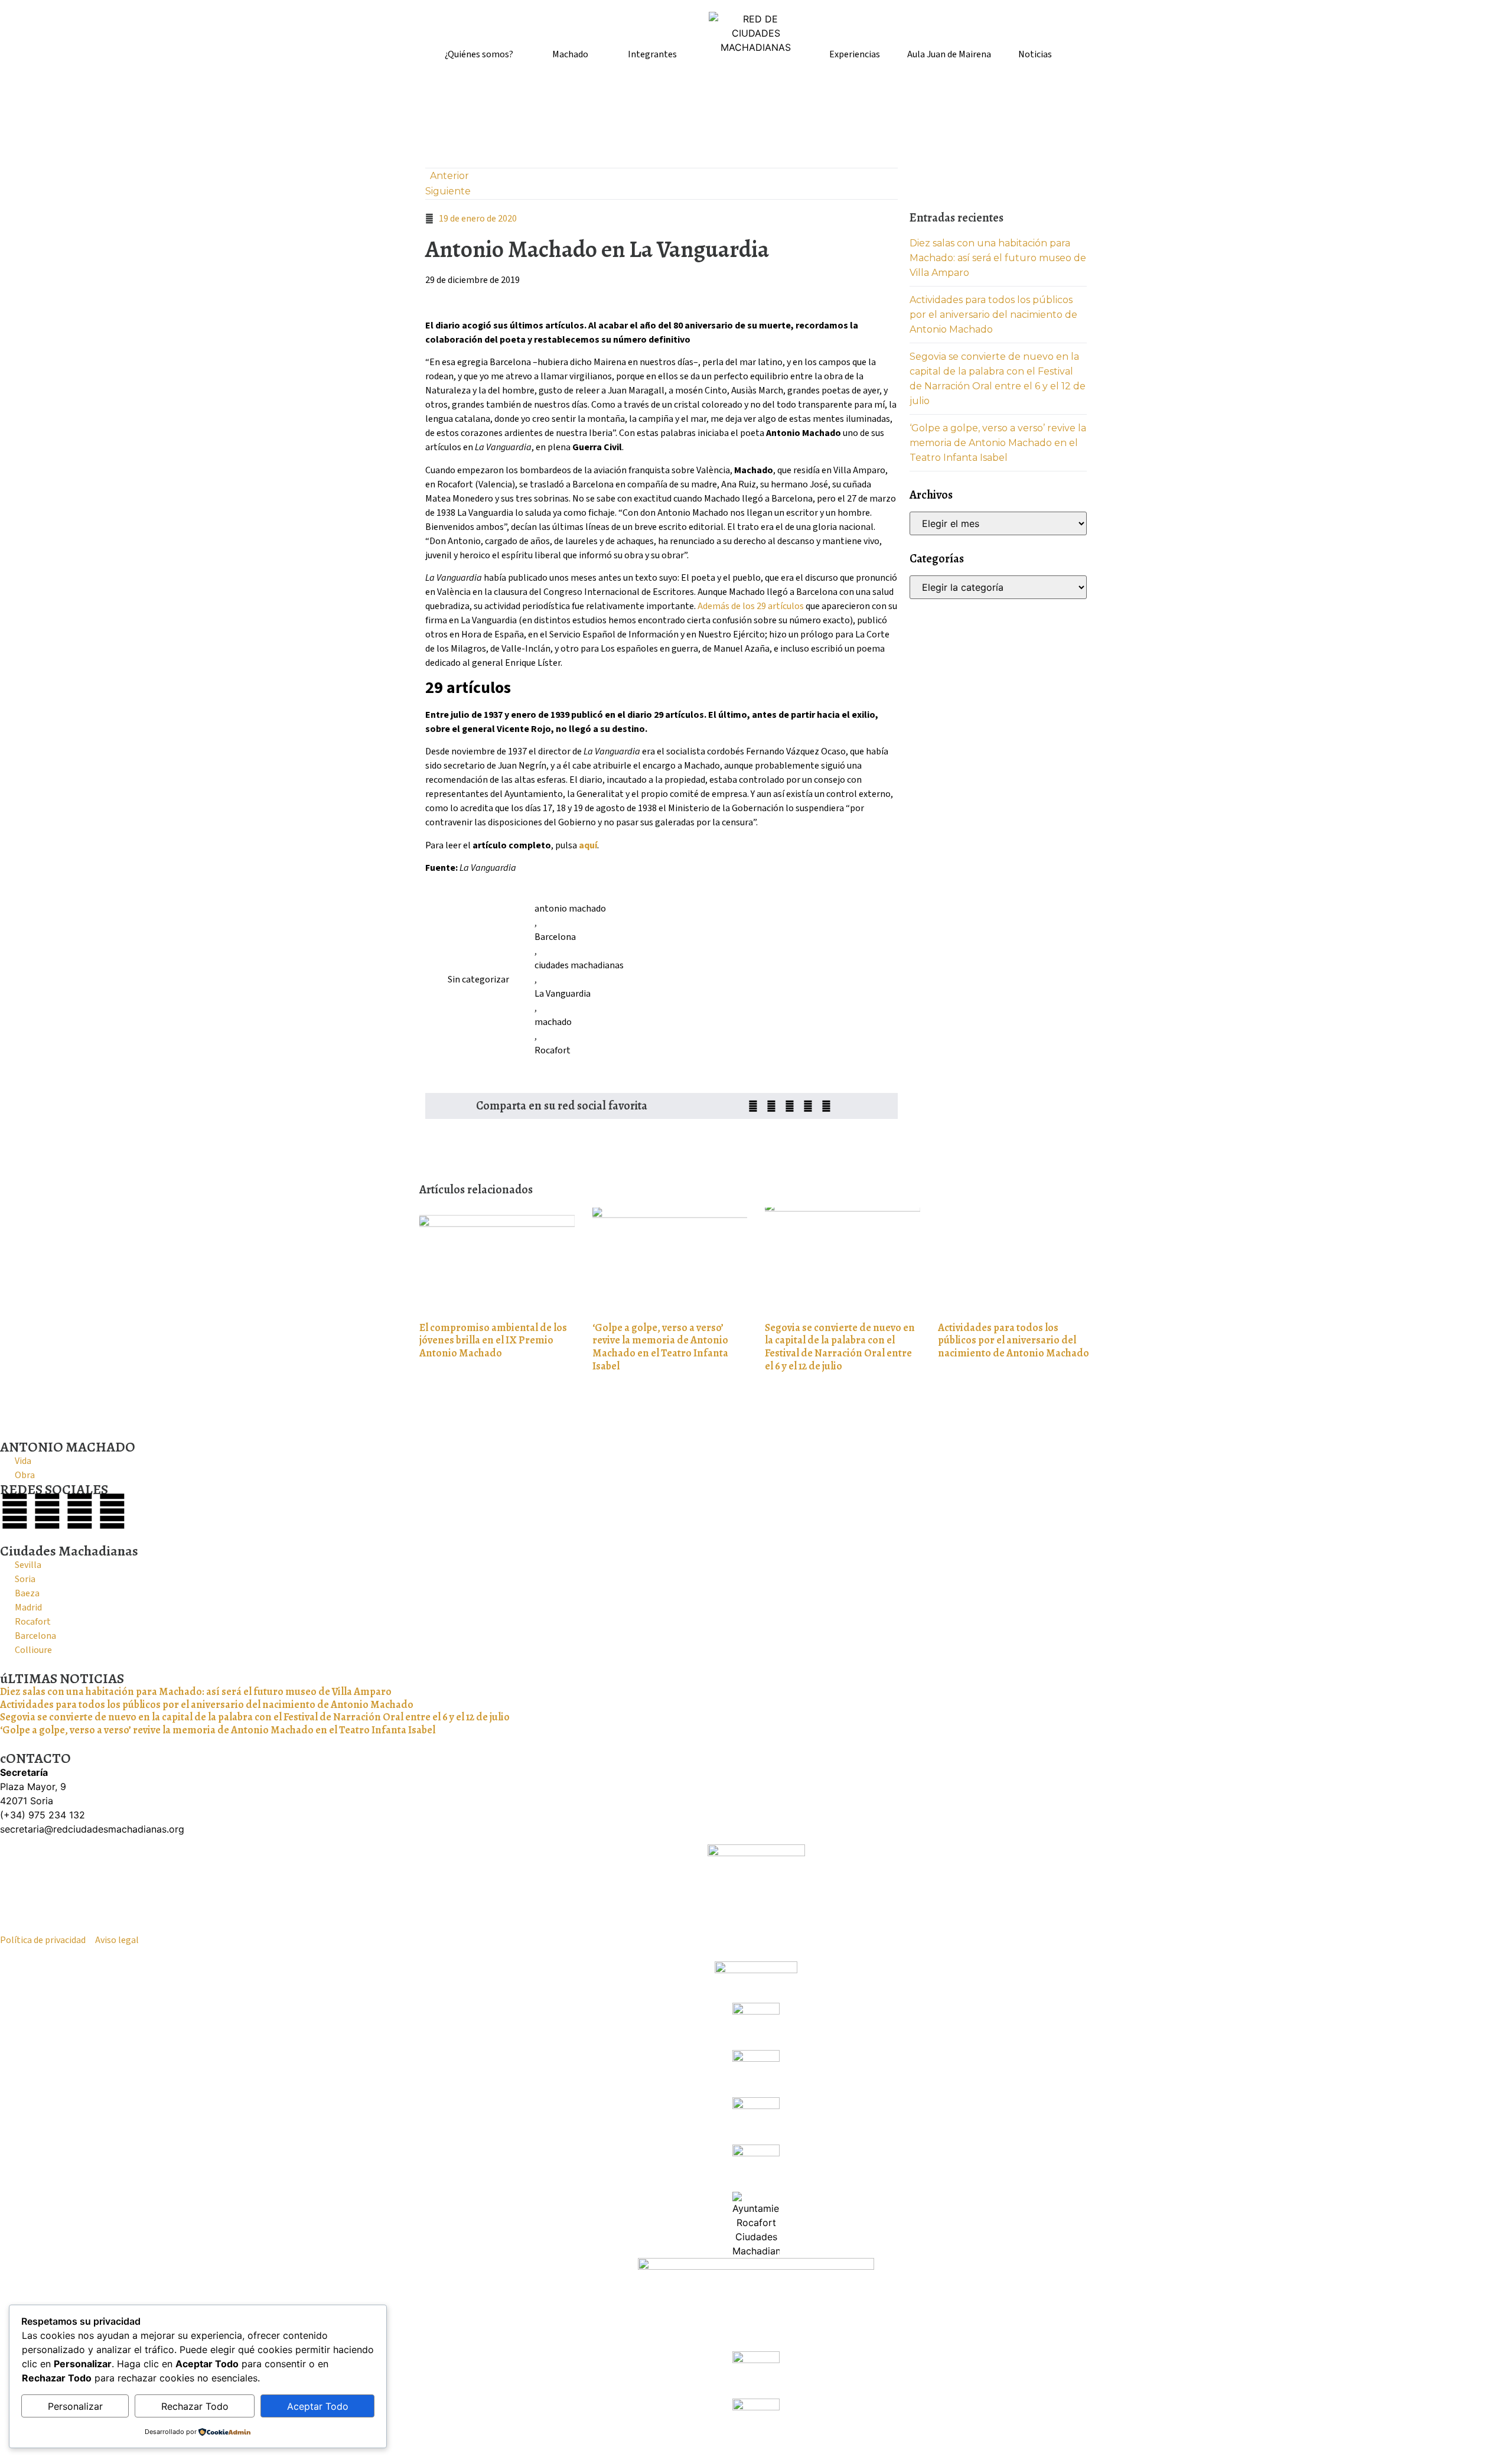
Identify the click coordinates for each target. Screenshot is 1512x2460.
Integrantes (652, 54)
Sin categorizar (478, 980)
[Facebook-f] (15, 1511)
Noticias (1035, 54)
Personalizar (75, 2406)
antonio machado (570, 909)
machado (553, 1022)
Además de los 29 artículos (752, 606)
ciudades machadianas (579, 965)
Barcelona (555, 937)
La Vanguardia (563, 994)
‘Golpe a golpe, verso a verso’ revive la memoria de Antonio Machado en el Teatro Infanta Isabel (998, 443)
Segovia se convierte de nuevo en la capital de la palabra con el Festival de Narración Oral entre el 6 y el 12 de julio (840, 1347)
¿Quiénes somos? (479, 54)
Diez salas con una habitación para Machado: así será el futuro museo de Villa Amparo (998, 258)
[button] (753, 1106)
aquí (588, 845)
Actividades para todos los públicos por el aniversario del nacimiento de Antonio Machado (993, 315)
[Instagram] (80, 1511)
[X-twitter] (47, 1511)
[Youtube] (112, 1511)
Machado (570, 54)
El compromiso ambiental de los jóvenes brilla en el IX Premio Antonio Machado (493, 1340)
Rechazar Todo (195, 2406)
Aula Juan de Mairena (949, 54)
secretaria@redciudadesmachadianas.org (92, 1829)
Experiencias (855, 54)
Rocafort (553, 1050)
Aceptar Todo (318, 2406)
